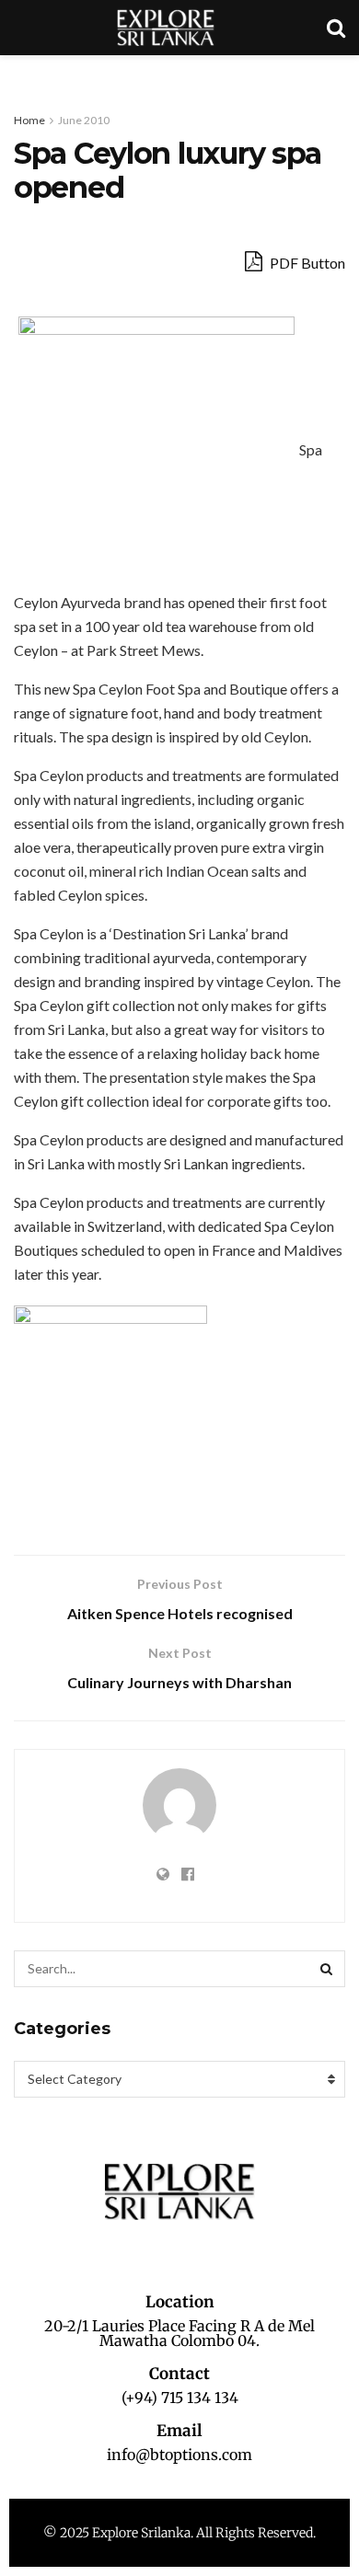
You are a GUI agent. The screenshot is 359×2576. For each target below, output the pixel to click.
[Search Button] (327, 1969)
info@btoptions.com (179, 2455)
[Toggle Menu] (24, 74)
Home (29, 120)
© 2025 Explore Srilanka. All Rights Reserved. (179, 2533)
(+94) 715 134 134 (180, 2398)
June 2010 (84, 120)
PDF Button (306, 263)
